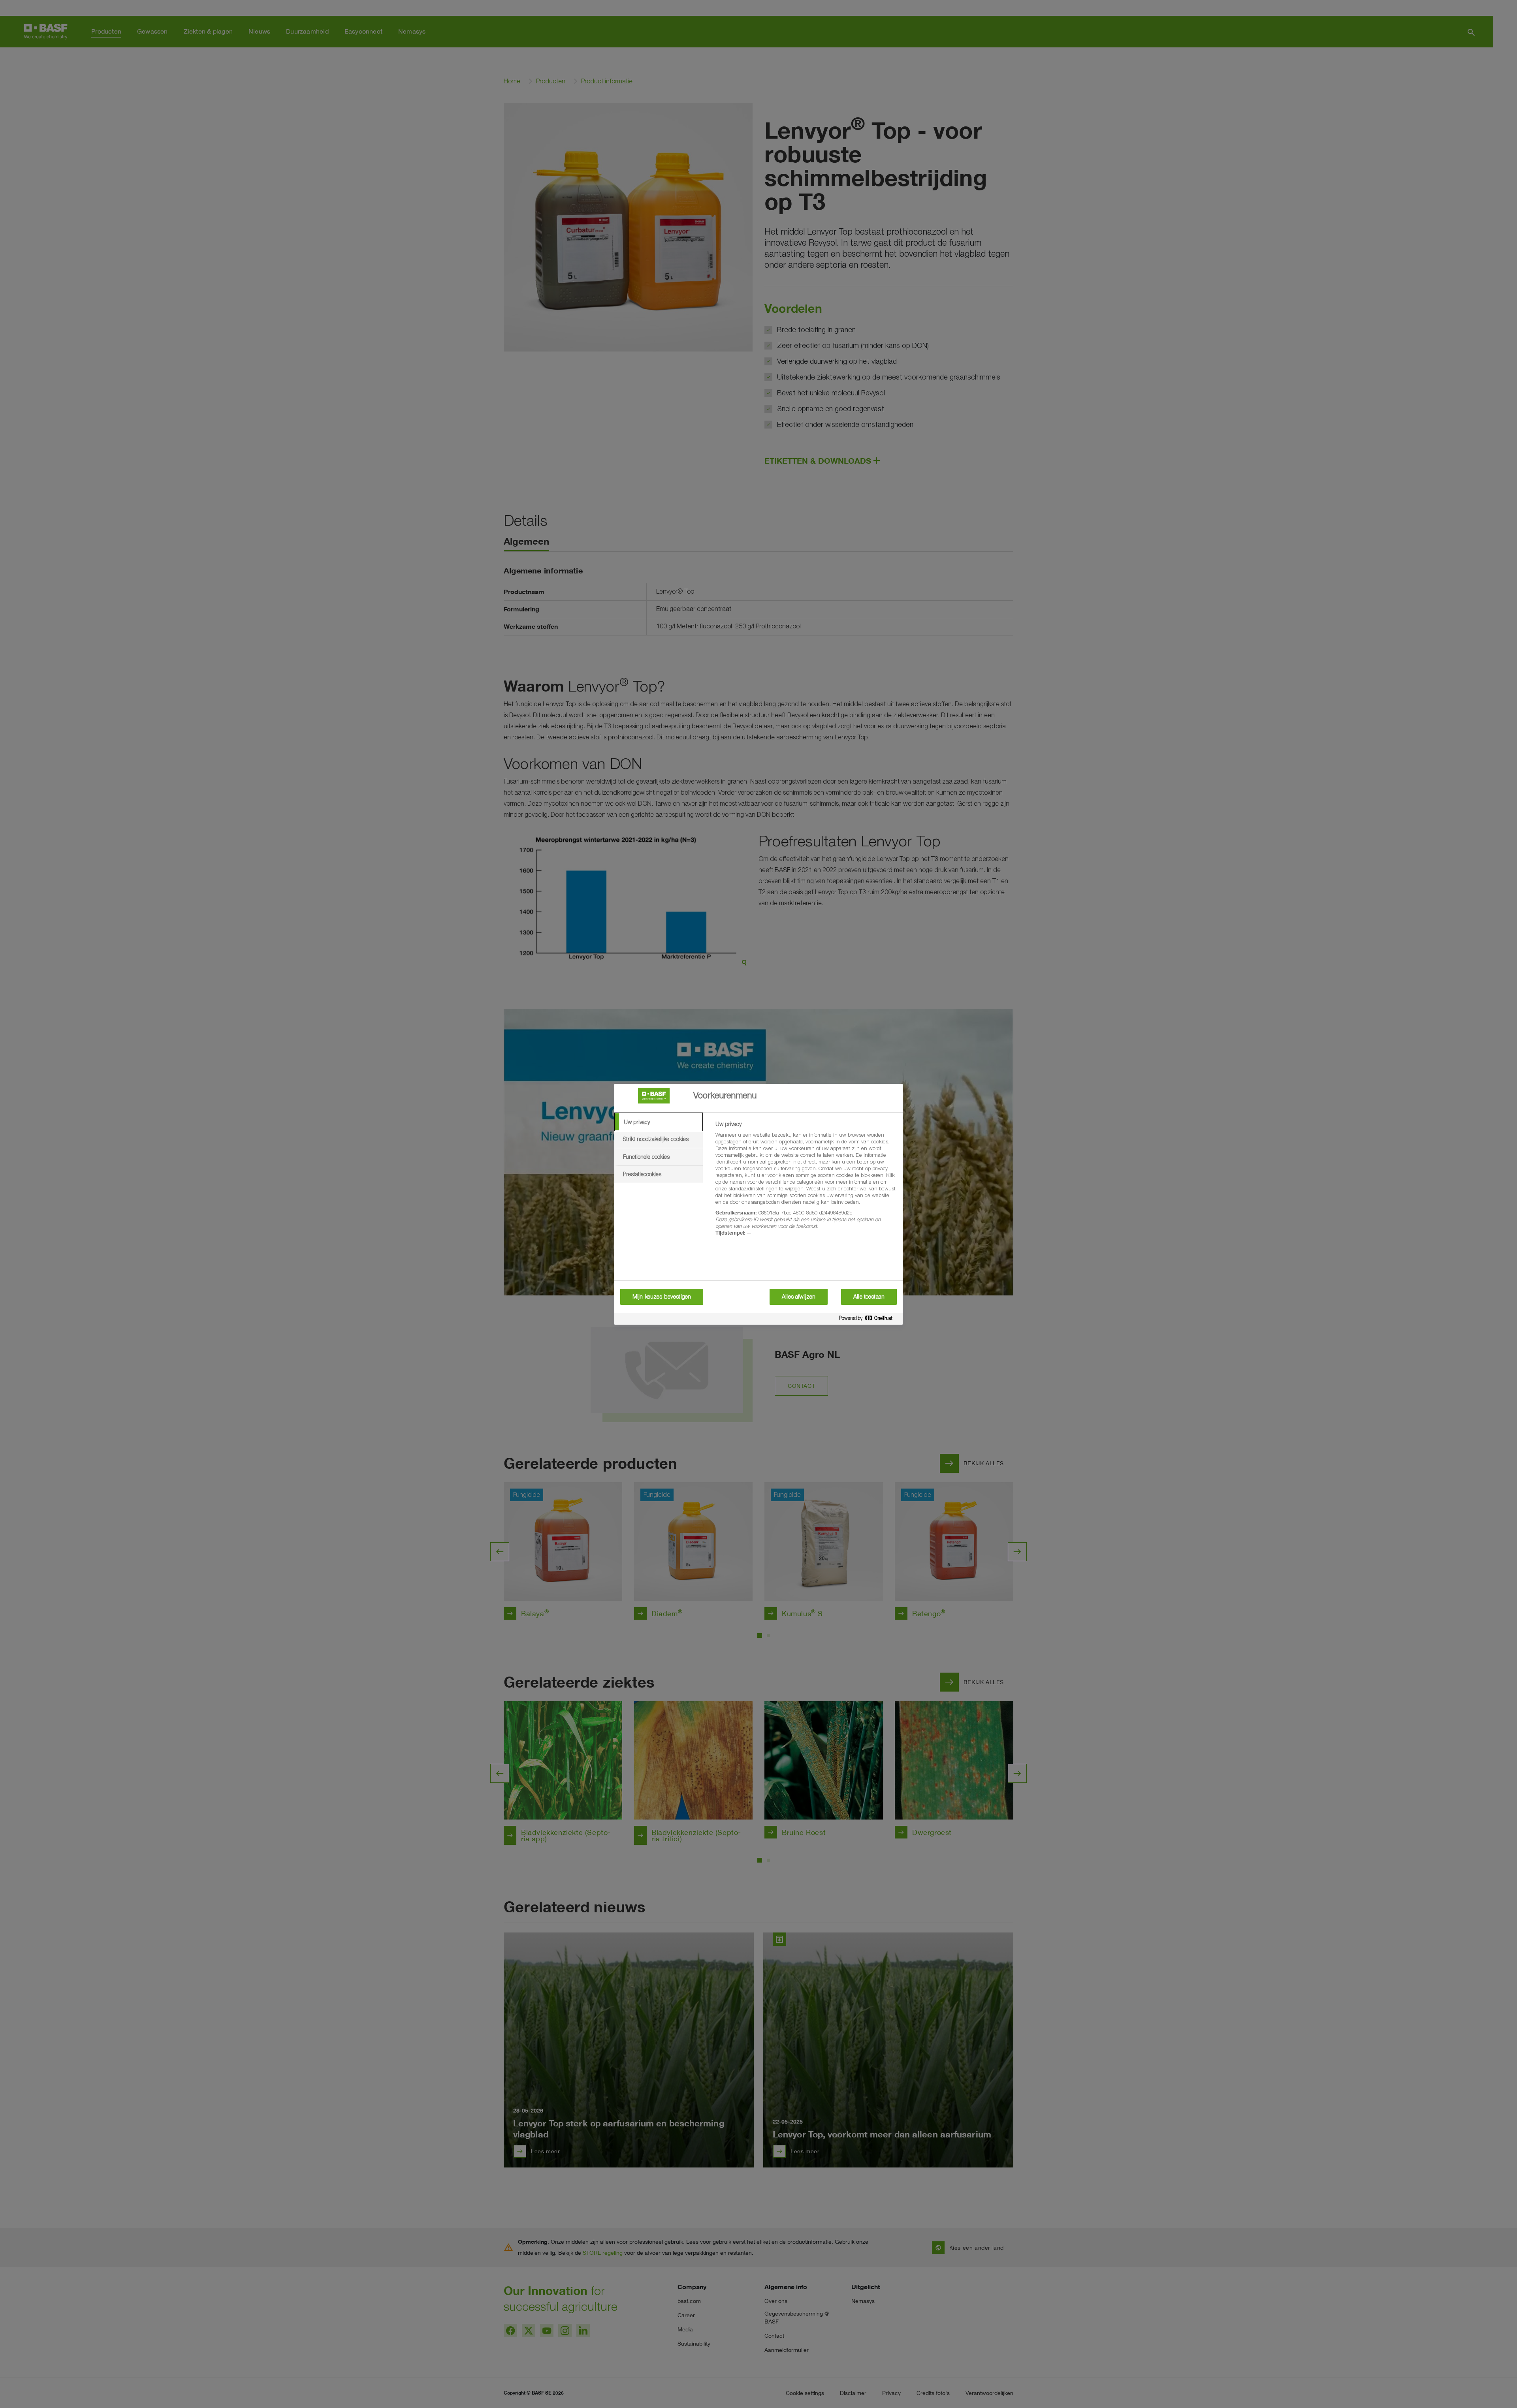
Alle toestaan (869, 1297)
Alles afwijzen (799, 1297)
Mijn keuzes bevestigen (662, 1297)
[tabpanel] (806, 1183)
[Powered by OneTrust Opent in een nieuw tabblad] (869, 1320)
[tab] (659, 1122)
